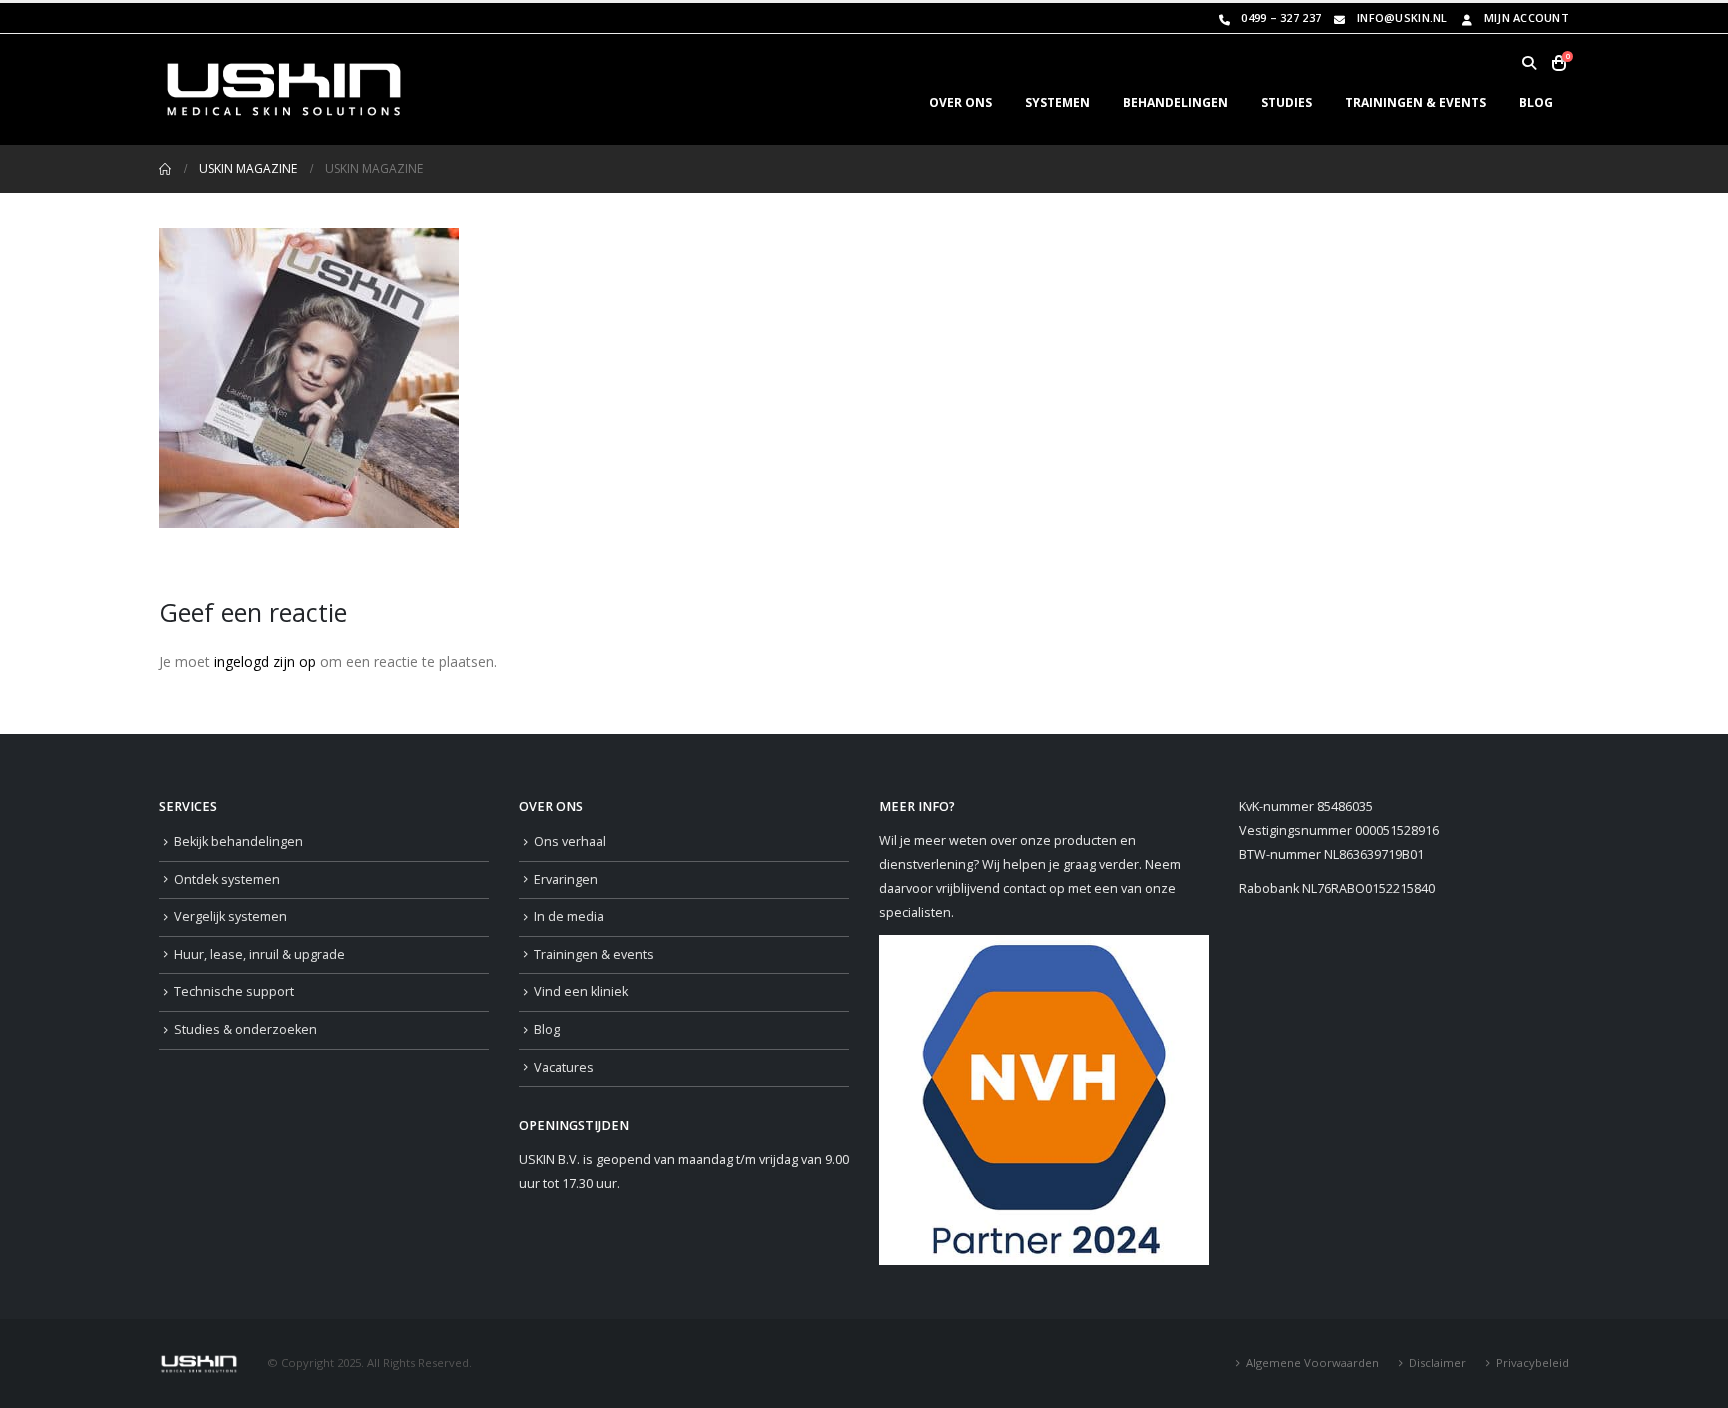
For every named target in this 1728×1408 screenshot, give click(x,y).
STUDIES (1286, 102)
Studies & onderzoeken (245, 1029)
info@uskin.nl (1402, 17)
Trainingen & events (594, 954)
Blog (547, 1029)
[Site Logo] (284, 89)
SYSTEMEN (1057, 102)
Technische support (234, 991)
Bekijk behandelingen (238, 841)
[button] (1528, 63)
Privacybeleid (1532, 1362)
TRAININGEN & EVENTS (1415, 102)
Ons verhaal (570, 841)
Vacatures (564, 1067)
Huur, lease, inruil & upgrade (259, 954)
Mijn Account (1526, 17)
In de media (569, 916)
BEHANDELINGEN (1175, 102)
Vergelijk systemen (230, 916)
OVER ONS (960, 102)
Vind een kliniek (581, 991)
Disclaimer (1437, 1362)
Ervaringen (566, 879)
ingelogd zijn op (265, 661)
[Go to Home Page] (165, 169)
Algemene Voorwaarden (1312, 1362)
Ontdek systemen (227, 879)
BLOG (1536, 102)
